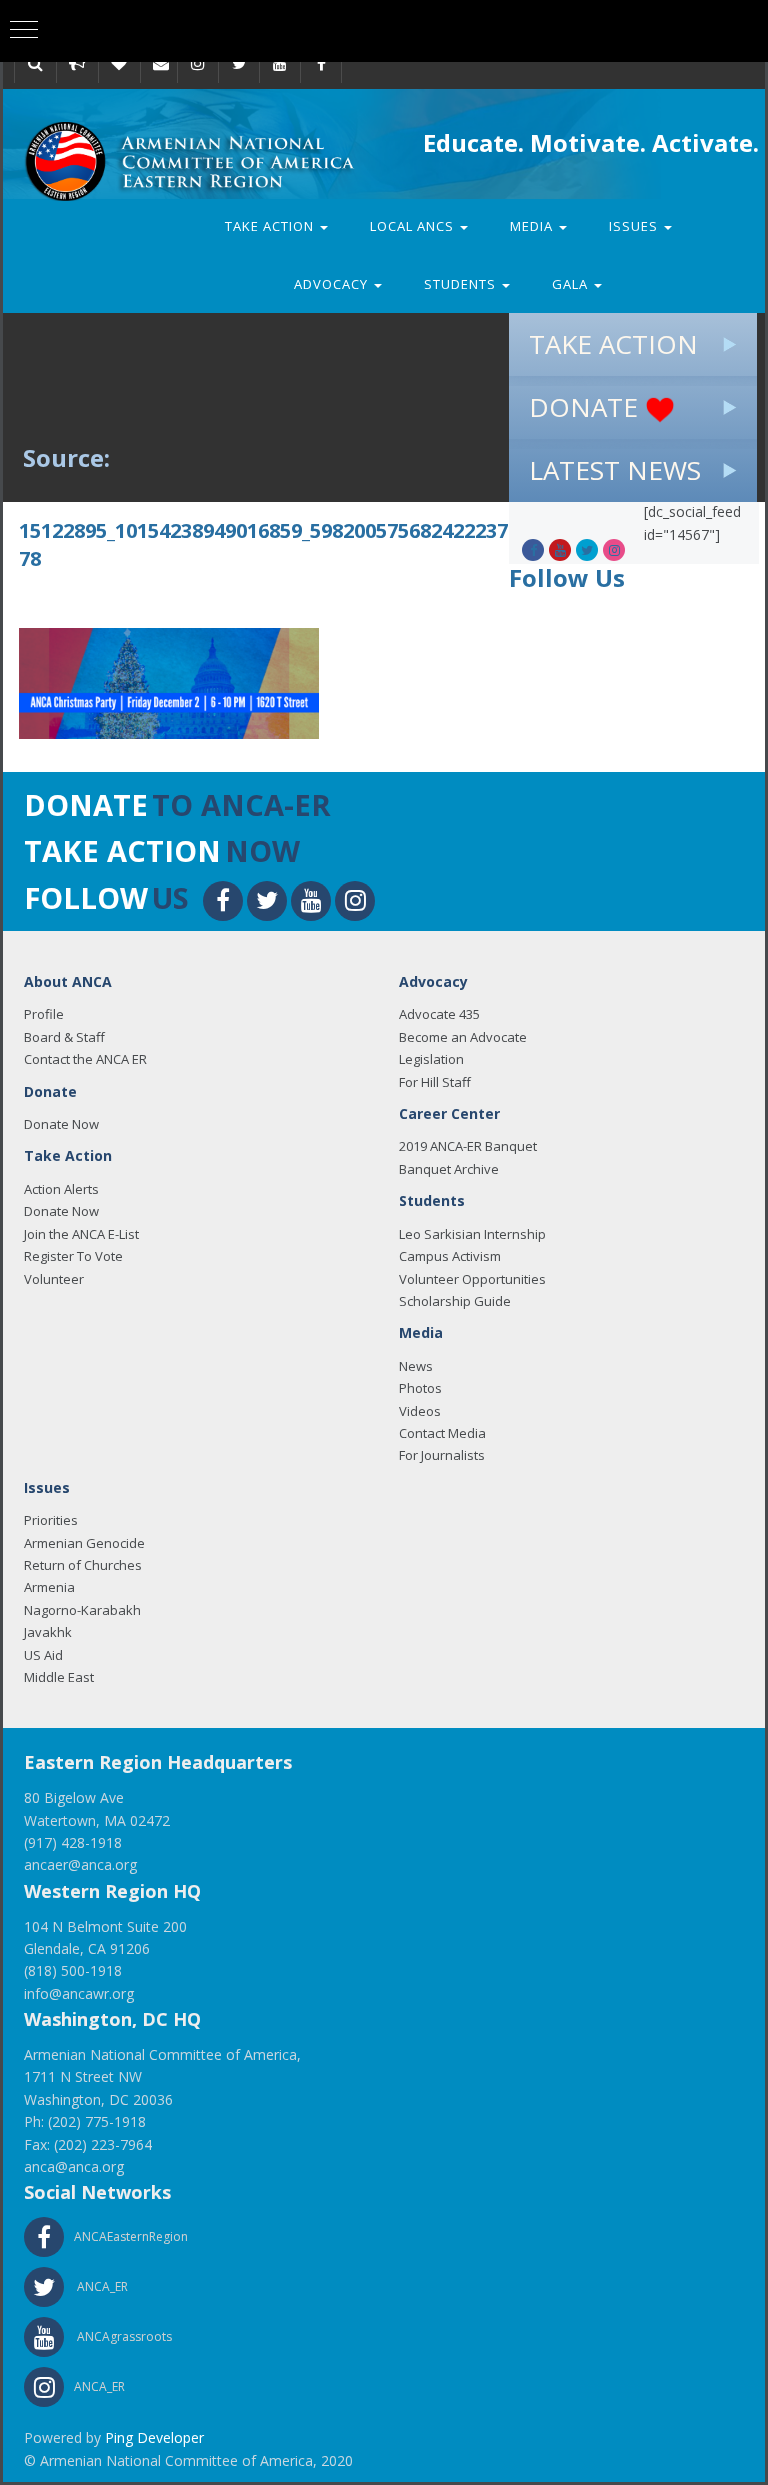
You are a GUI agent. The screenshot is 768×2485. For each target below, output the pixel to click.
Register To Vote (73, 1256)
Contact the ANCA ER (85, 1059)
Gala (572, 284)
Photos (420, 1388)
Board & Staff (64, 1037)
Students (462, 284)
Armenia (49, 1587)
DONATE (587, 407)
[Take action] (77, 63)
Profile (44, 1014)
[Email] (161, 63)
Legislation (431, 1059)
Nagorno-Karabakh (82, 1610)
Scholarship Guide (455, 1301)
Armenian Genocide (84, 1543)
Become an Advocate (463, 1037)
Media (533, 226)
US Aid (43, 1655)
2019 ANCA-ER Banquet (468, 1146)
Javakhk (48, 1632)
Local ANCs (414, 226)
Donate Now (61, 1124)
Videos (420, 1411)
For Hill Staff (435, 1082)
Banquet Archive (449, 1169)
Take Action (271, 226)
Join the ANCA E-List (81, 1234)
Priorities (51, 1520)
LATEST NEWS (615, 470)
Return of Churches (83, 1565)
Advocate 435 (439, 1014)
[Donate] (119, 63)
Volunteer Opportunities (472, 1279)
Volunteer (54, 1279)
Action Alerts (61, 1189)
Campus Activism (450, 1256)
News (416, 1366)
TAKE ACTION (613, 344)
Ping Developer (154, 2437)
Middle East (59, 1677)
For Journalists (442, 1455)
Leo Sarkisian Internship (472, 1234)
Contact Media (442, 1433)
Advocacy (333, 284)
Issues (635, 226)
